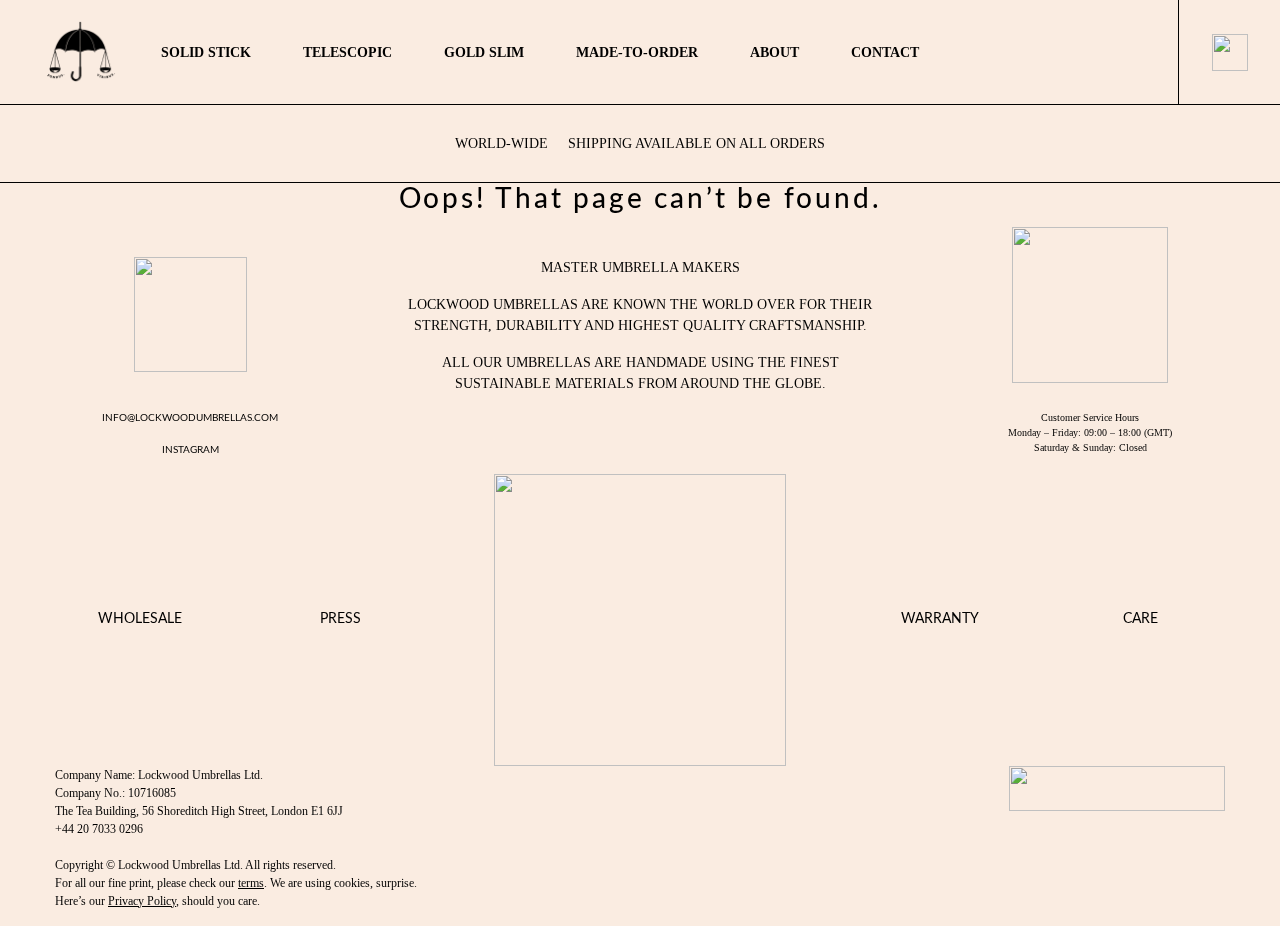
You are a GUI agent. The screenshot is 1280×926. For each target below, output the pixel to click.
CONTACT (885, 52)
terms (251, 883)
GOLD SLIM (484, 52)
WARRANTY (940, 619)
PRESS (340, 619)
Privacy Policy (142, 901)
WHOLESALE (140, 619)
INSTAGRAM (190, 450)
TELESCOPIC (347, 52)
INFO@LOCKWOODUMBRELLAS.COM (190, 418)
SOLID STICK (206, 52)
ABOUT (774, 52)
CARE (1140, 619)
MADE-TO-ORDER (637, 52)
